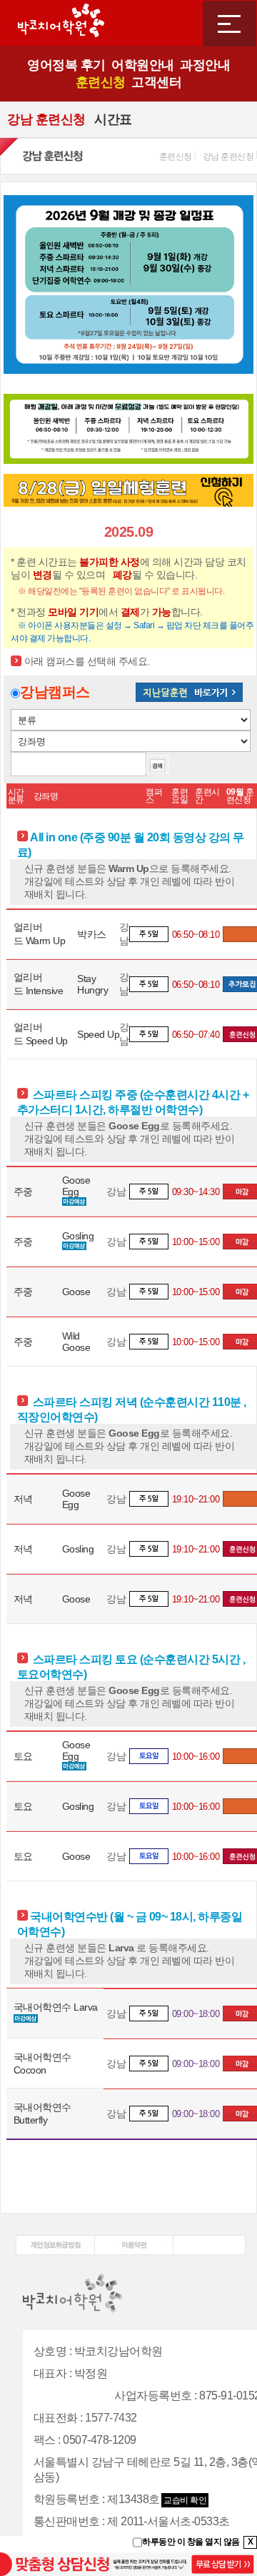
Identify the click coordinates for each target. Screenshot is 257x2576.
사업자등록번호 (153, 2396)
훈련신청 (101, 82)
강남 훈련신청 (46, 119)
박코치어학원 (61, 23)
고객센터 (156, 82)
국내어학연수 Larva (56, 2007)
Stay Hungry (92, 984)
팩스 (45, 2440)
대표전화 (56, 2418)
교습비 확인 (185, 2500)
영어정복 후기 (66, 65)
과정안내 (205, 65)
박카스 (92, 934)
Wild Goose (76, 1342)
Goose (76, 1292)
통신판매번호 (67, 2521)
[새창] (55, 2240)
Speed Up (98, 1034)
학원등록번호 (67, 2499)
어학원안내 (143, 65)
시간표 (113, 119)
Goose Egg (76, 1186)
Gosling (78, 1236)
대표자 (50, 2373)
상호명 (50, 2351)
